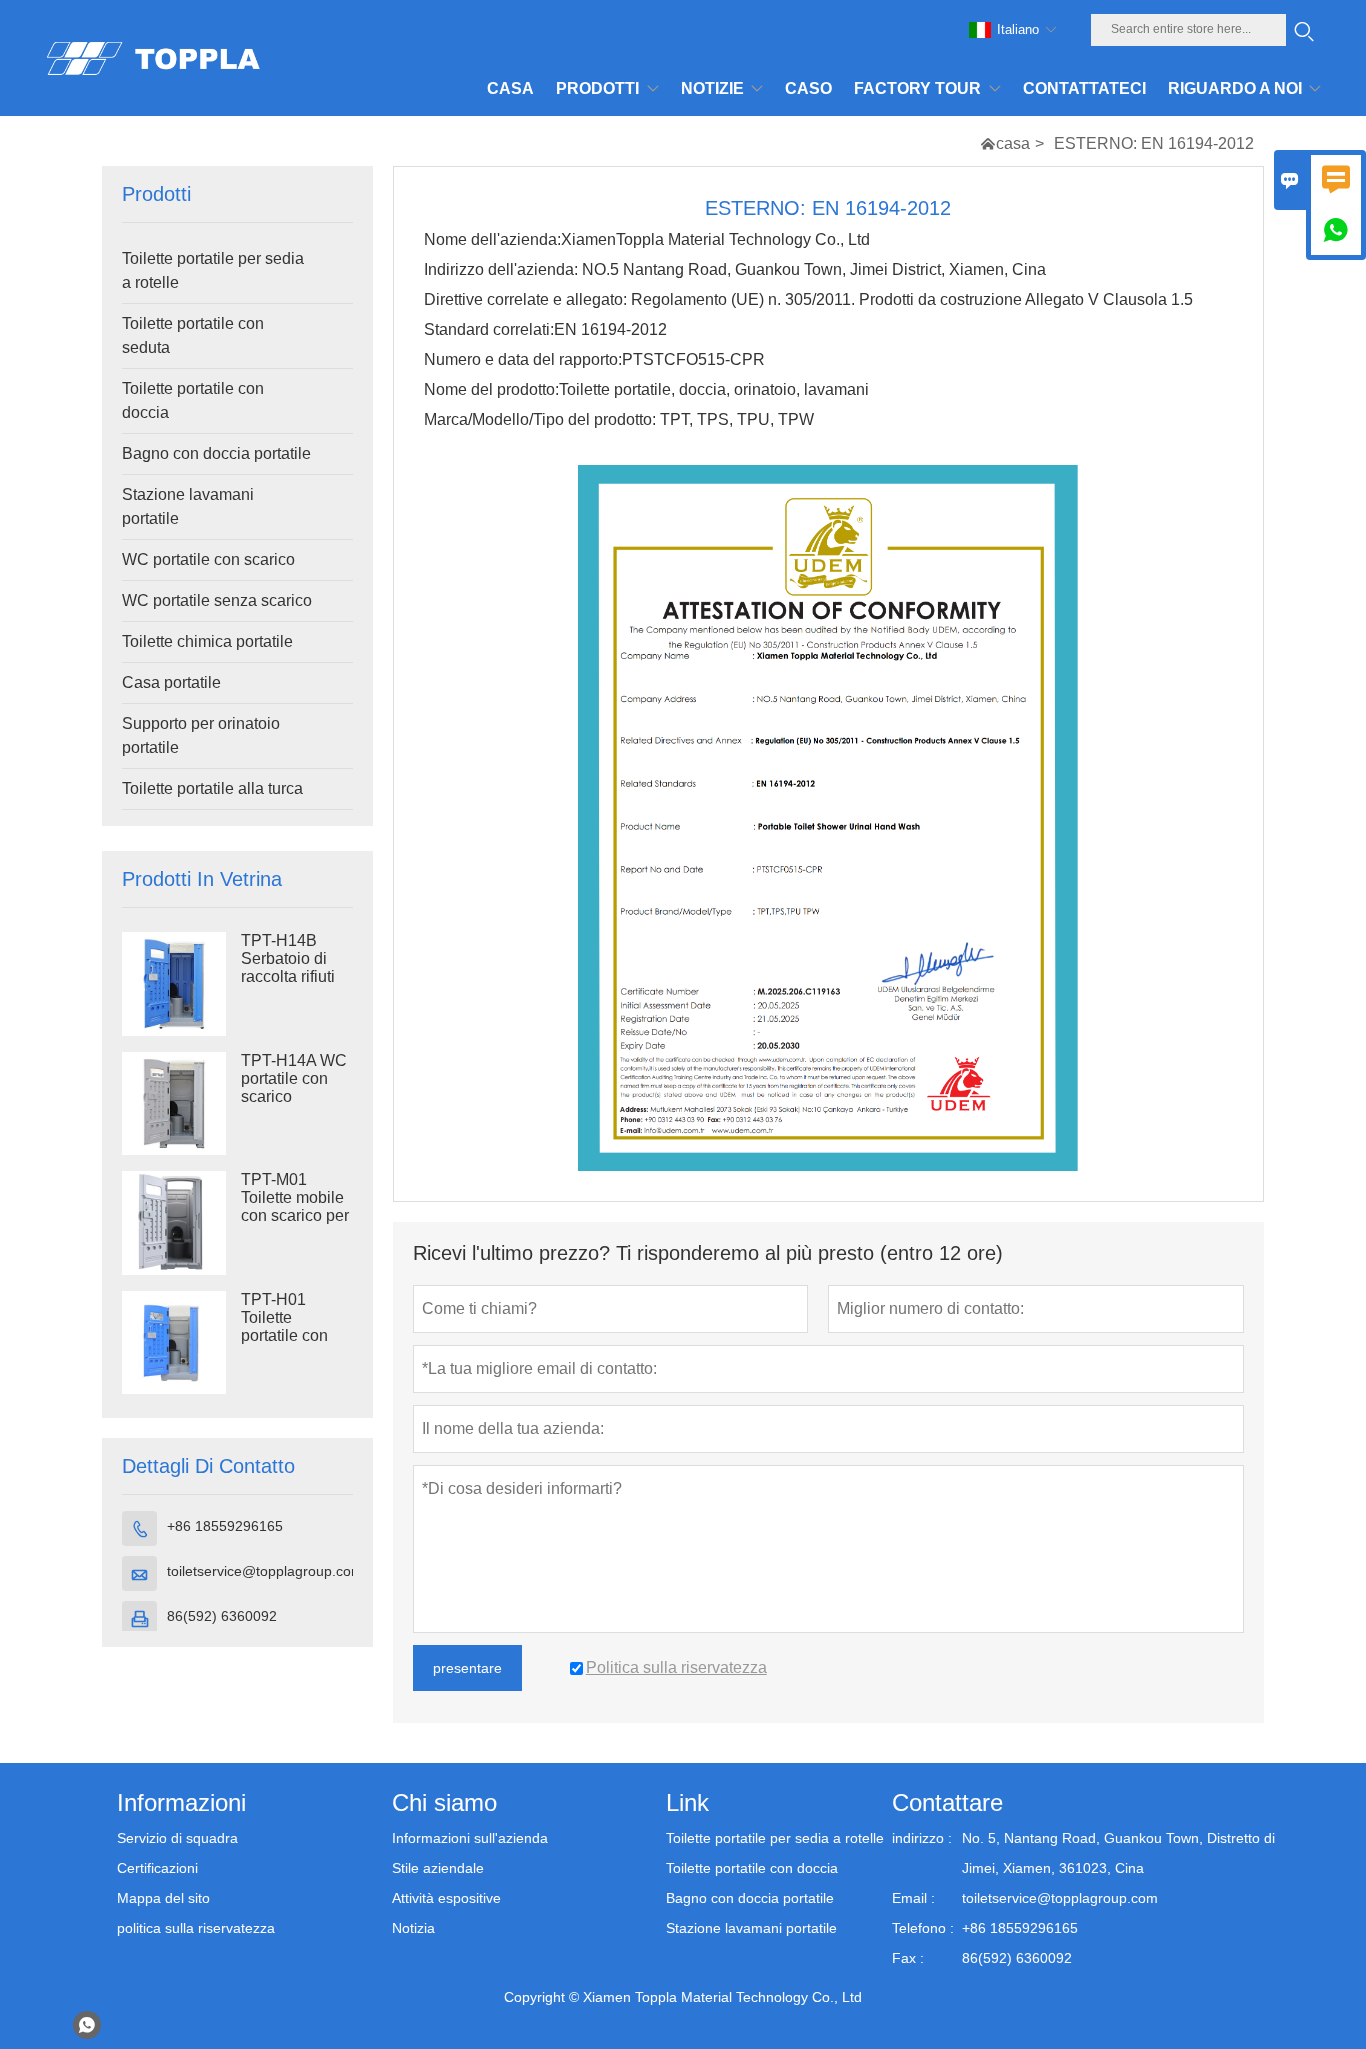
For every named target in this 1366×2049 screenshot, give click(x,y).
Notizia (413, 1928)
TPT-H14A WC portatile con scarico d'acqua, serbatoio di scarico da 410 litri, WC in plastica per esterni (294, 1097)
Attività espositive (446, 1898)
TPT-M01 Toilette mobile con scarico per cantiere (295, 1206)
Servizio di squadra (177, 1838)
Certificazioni (157, 1868)
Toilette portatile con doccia (193, 400)
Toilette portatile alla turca (212, 788)
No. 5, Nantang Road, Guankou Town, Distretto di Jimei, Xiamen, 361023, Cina (1118, 1853)
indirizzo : (922, 1838)
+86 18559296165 (225, 1526)
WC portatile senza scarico (217, 600)
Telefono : (923, 1928)
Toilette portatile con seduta (193, 335)
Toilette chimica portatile (207, 641)
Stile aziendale (438, 1868)
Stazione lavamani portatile (188, 506)
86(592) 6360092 (222, 1616)
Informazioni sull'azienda (470, 1838)
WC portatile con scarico (208, 559)
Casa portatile (171, 682)
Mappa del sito (163, 1898)
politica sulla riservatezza (196, 1928)
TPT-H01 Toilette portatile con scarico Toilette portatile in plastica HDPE (294, 1336)
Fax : (908, 1958)
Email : (913, 1898)
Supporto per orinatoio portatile (201, 735)
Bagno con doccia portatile (216, 453)
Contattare (947, 1802)
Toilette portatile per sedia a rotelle (213, 270)
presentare (467, 1668)
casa (1013, 143)
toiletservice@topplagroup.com (265, 1571)
